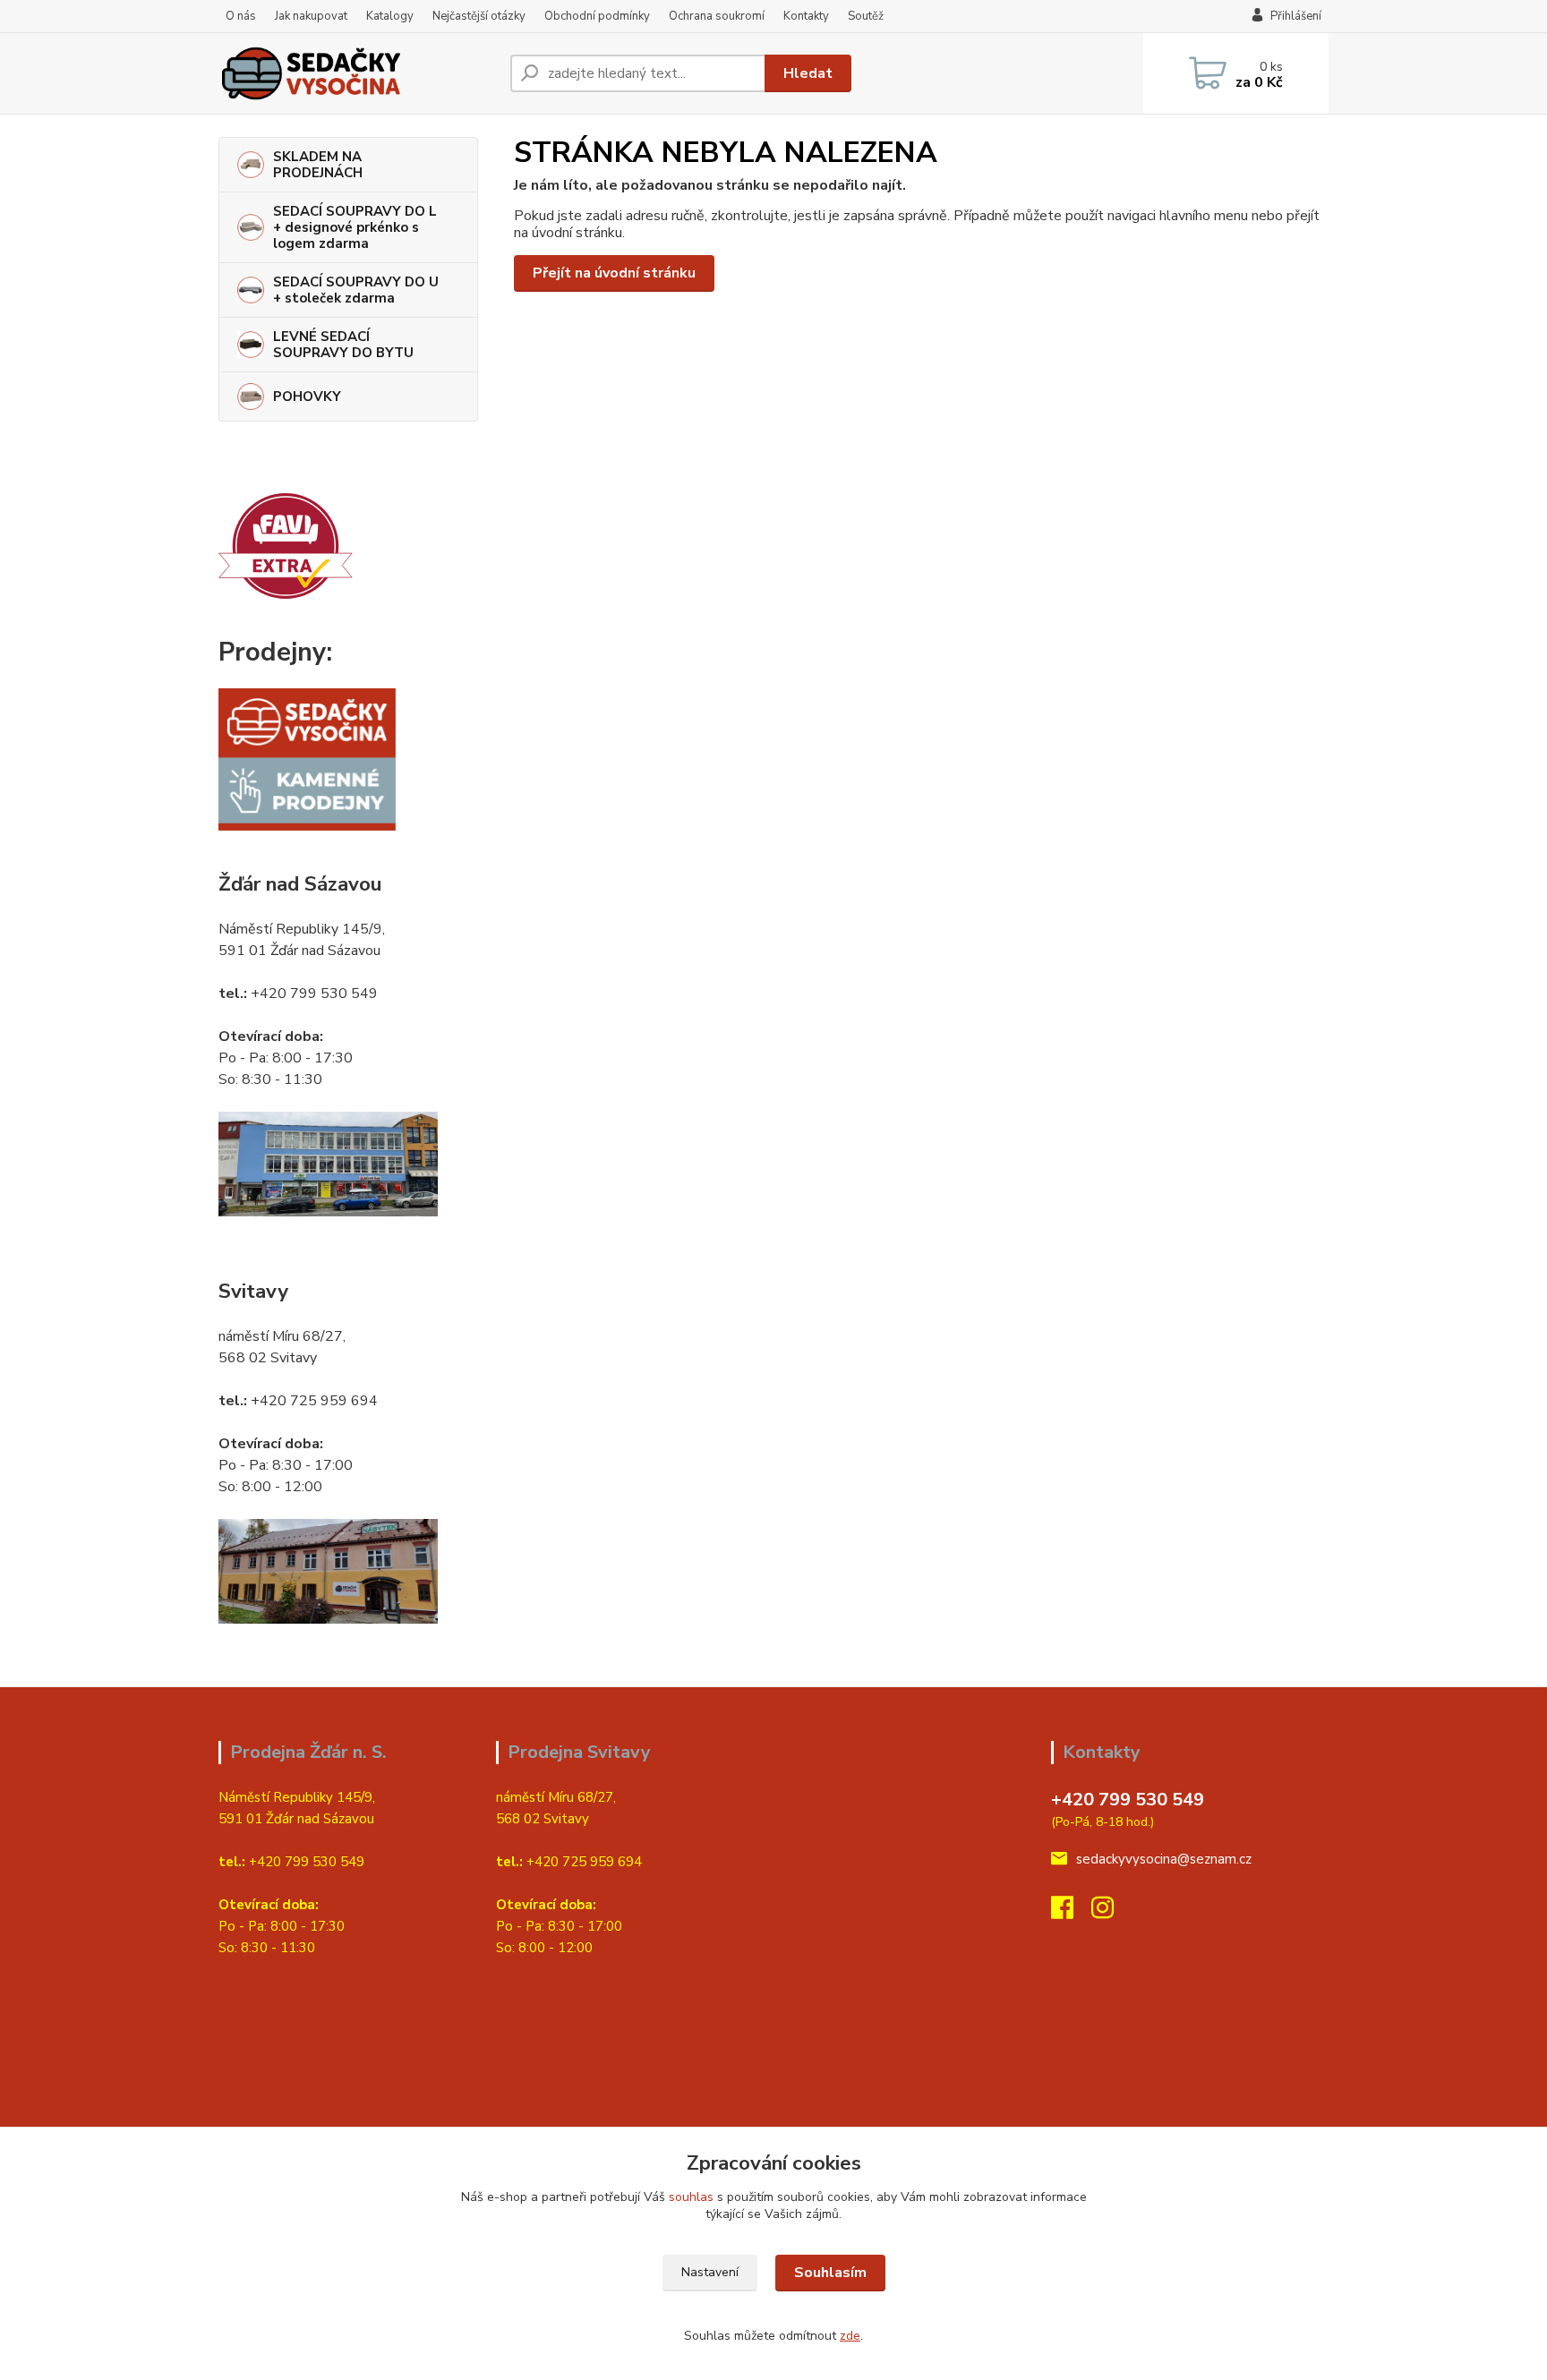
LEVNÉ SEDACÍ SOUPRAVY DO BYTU (343, 345)
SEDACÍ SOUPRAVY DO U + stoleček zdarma (356, 290)
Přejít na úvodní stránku (614, 273)
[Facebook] (1071, 1913)
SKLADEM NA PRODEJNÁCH (318, 165)
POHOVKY (307, 397)
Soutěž (866, 16)
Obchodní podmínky (597, 16)
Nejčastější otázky (479, 16)
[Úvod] (357, 73)
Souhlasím (830, 2273)
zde (850, 2336)
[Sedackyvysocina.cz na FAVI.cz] (286, 545)
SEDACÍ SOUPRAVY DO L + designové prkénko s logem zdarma (355, 227)
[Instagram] (1111, 1913)
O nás (241, 16)
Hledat (808, 73)
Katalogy (390, 16)
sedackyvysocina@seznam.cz (1164, 1859)
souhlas (691, 2197)
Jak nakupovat (311, 16)
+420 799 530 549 (1128, 1800)
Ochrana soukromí (717, 16)
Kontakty (806, 16)
